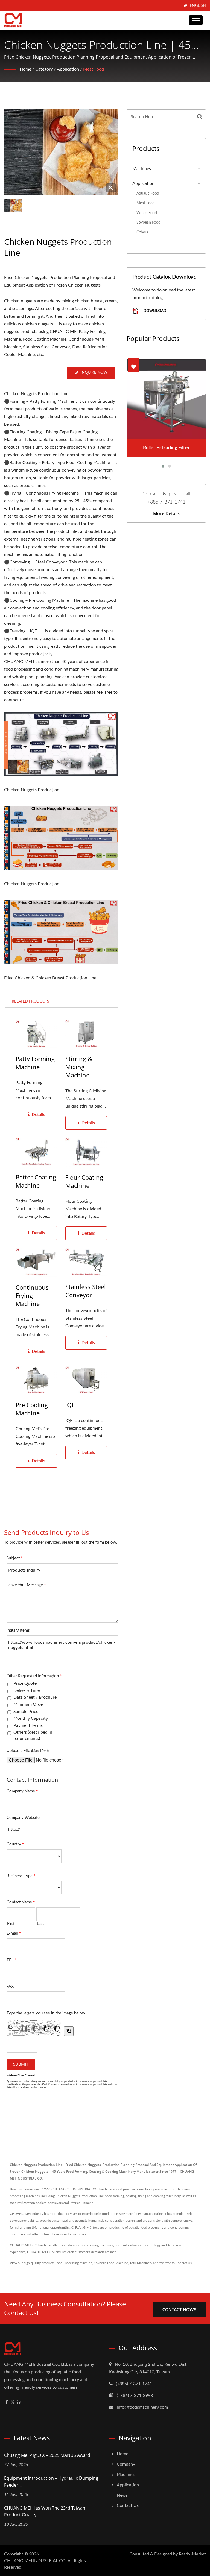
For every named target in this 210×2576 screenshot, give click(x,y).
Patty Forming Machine (35, 1063)
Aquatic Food (148, 193)
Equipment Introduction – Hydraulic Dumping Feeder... (51, 2482)
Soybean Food (148, 222)
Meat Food (94, 69)
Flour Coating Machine (84, 1181)
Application (68, 69)
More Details (166, 513)
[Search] (200, 117)
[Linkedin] (19, 2403)
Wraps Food (147, 213)
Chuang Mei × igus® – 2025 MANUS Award (47, 2455)
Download (154, 310)
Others (142, 232)
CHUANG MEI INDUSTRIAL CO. (35, 2561)
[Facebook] (7, 2403)
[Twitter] (13, 2403)
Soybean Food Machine (111, 2263)
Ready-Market (192, 2554)
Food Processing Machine (74, 2263)
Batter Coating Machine (36, 1181)
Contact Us (184, 2263)
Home (25, 69)
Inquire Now (94, 373)
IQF (70, 1405)
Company (126, 2464)
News (122, 2495)
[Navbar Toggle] (196, 20)
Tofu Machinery (141, 2263)
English (198, 6)
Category (44, 69)
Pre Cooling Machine (32, 1409)
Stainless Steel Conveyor (86, 1291)
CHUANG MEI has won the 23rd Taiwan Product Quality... (45, 2511)
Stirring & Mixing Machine (79, 1067)
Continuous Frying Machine (32, 1295)
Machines (142, 169)
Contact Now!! (179, 2310)
